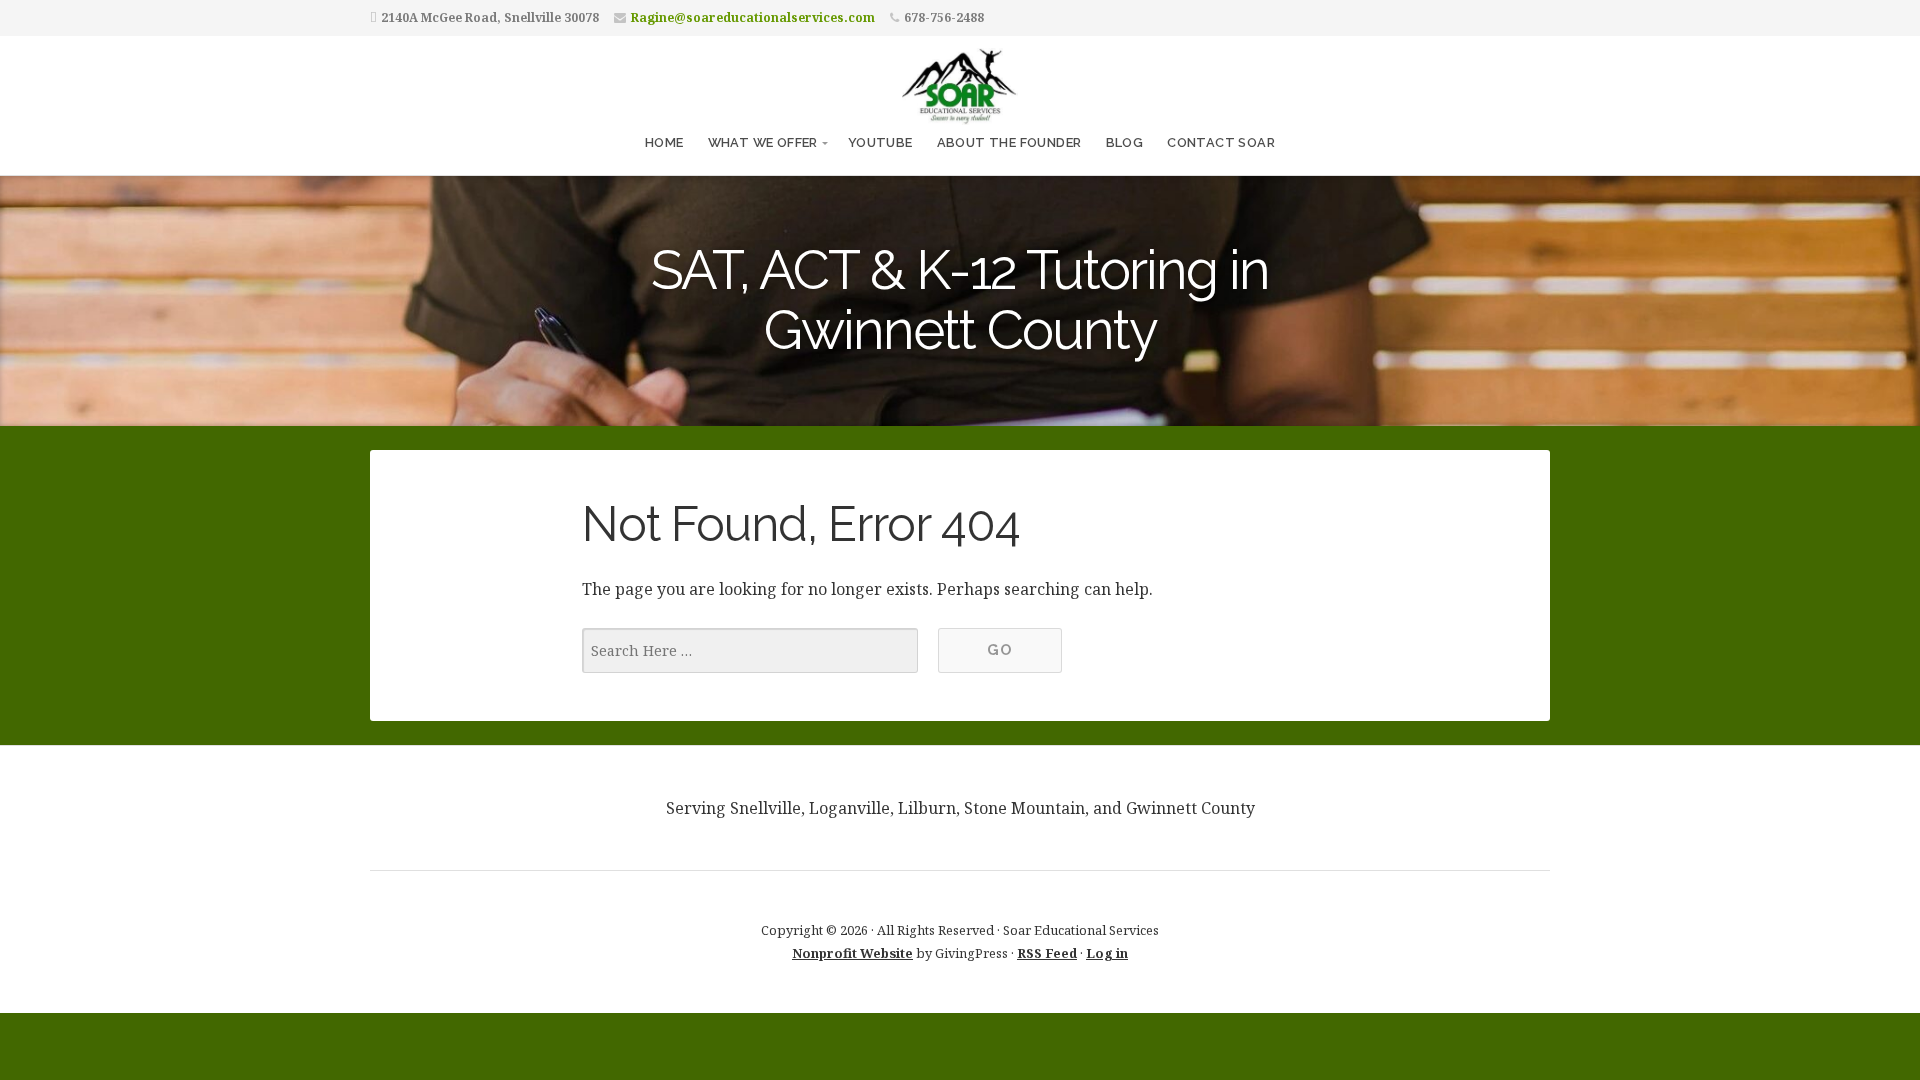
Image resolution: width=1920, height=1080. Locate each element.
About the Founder (1009, 142)
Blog (1125, 142)
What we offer (763, 142)
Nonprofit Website (852, 953)
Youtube (880, 142)
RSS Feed (1047, 953)
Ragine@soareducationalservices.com (753, 17)
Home (664, 142)
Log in (1107, 953)
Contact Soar (1221, 142)
